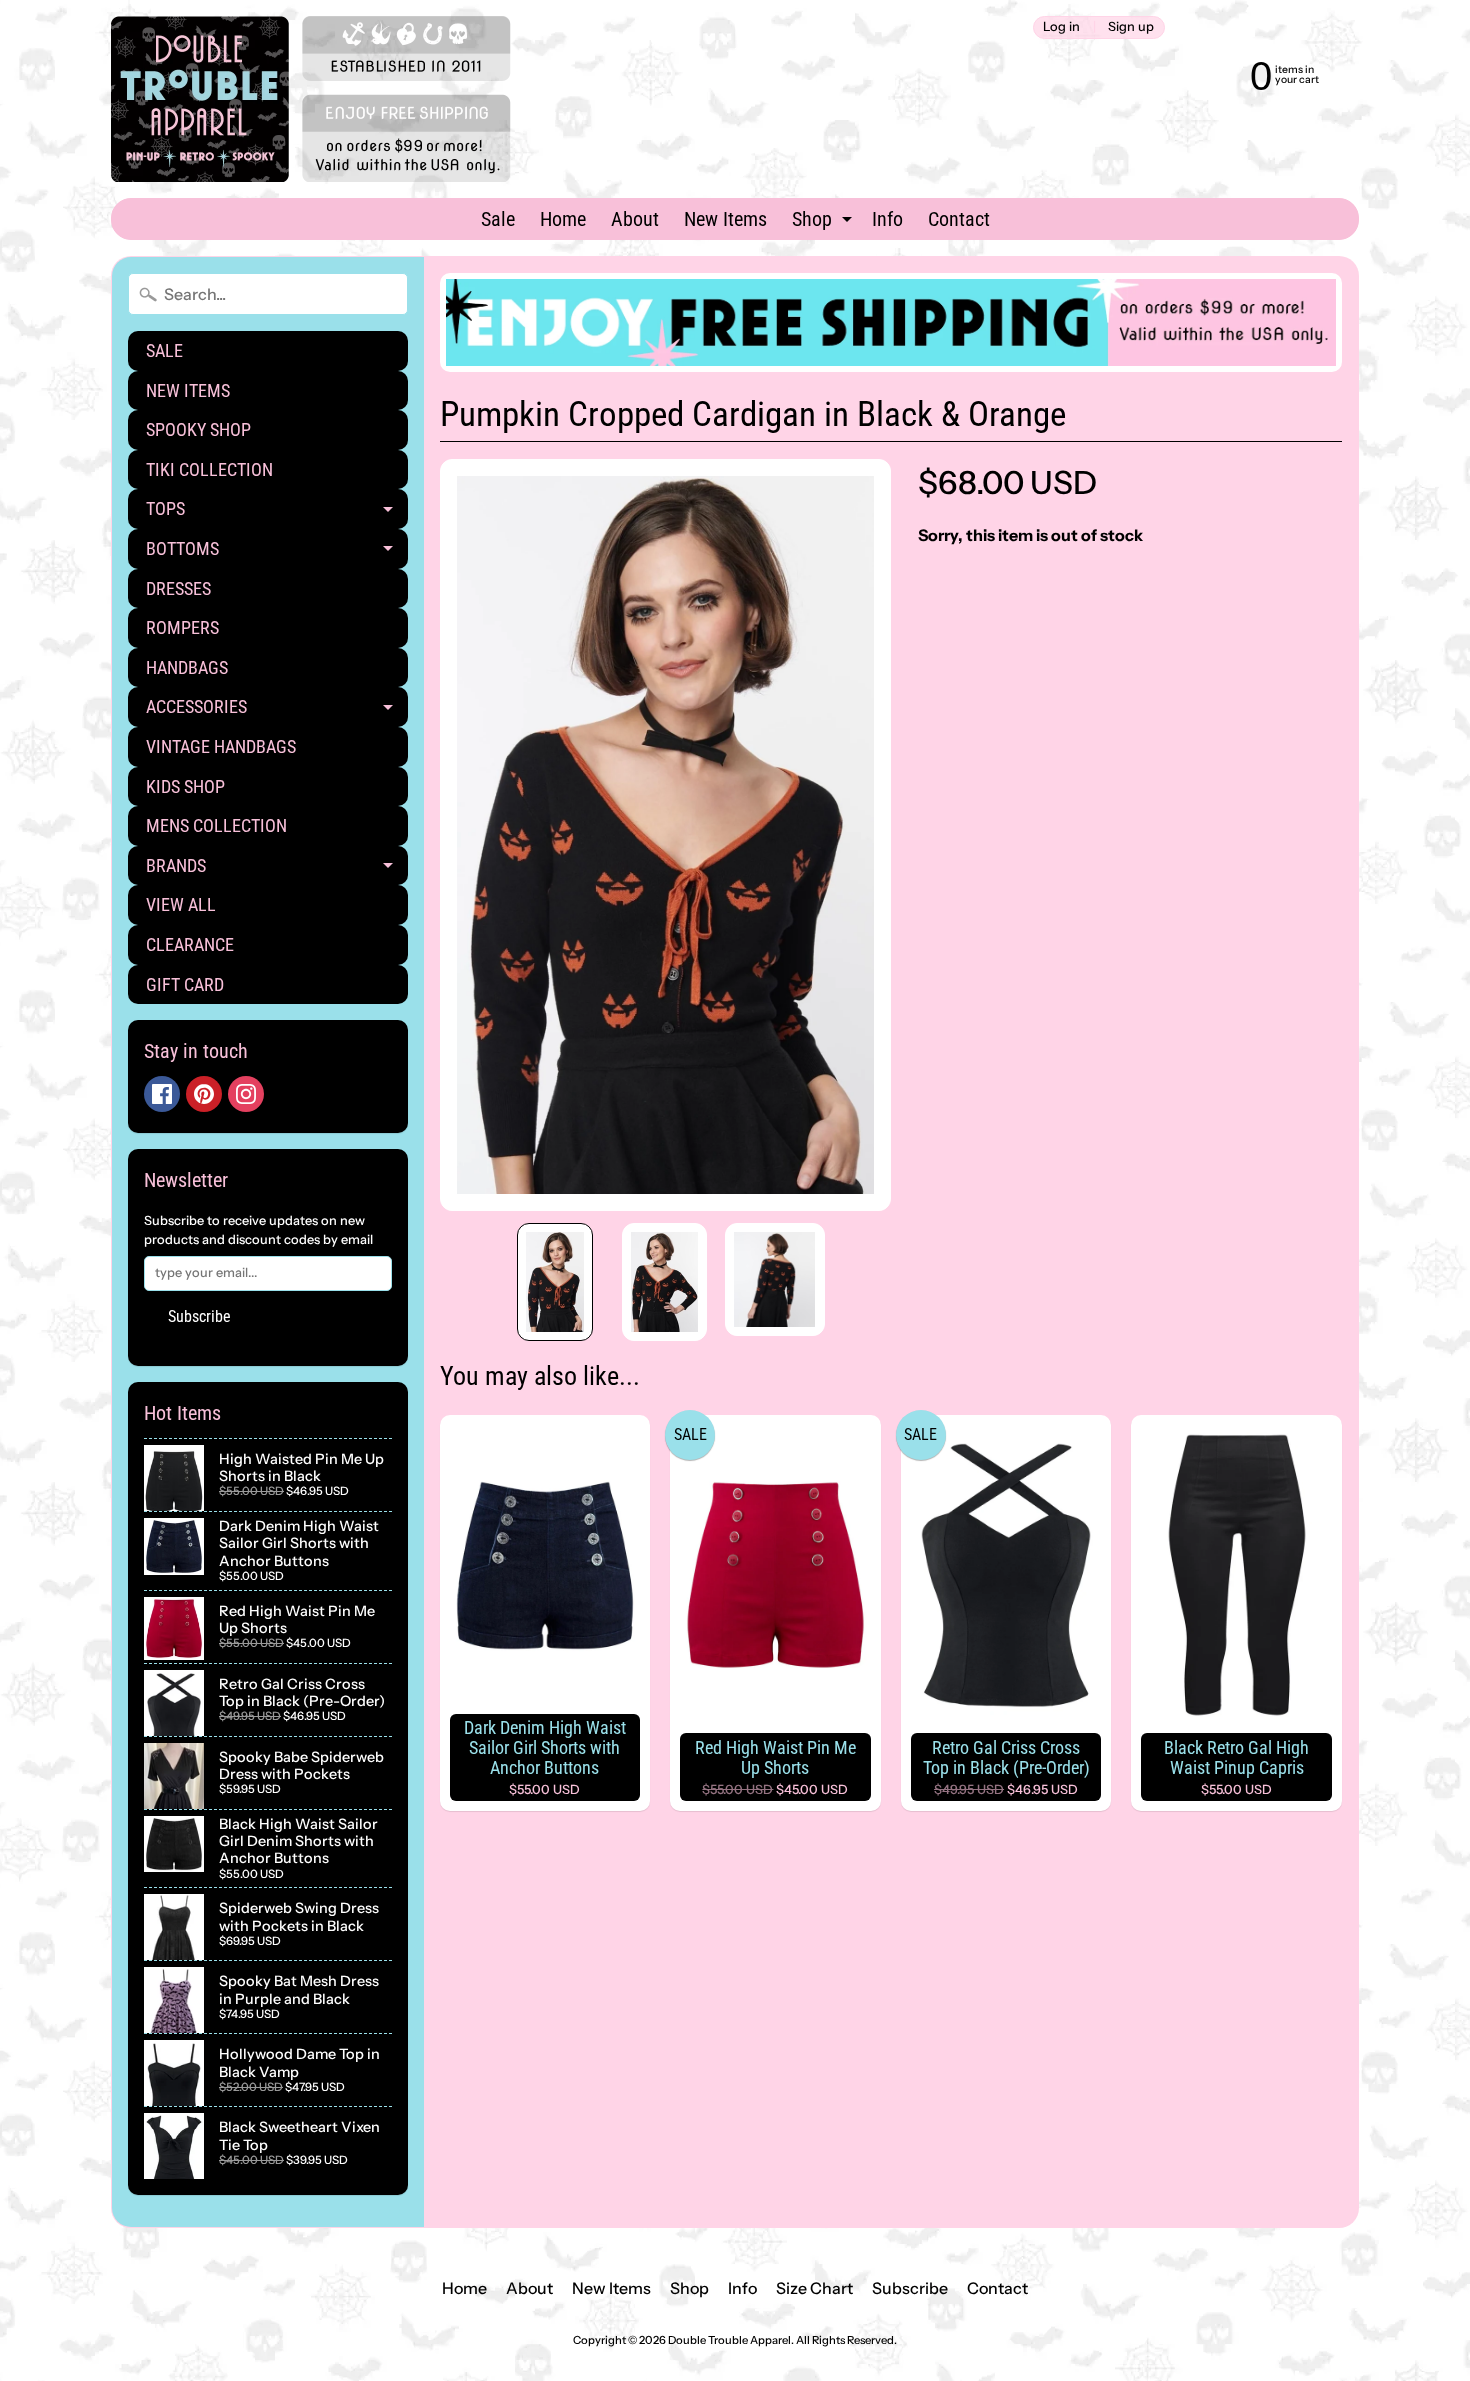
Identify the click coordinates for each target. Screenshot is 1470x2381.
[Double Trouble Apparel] (311, 99)
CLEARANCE (190, 944)
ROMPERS (182, 627)
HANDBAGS (187, 667)
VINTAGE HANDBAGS (221, 746)
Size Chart (814, 2288)
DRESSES (178, 588)
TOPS (277, 513)
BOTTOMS (277, 553)
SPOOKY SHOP (198, 429)
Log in (1061, 27)
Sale (498, 219)
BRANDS (277, 870)
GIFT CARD (185, 984)
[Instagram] (246, 1094)
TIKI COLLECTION (209, 469)
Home (563, 219)
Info (887, 219)
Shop (824, 223)
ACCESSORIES (277, 711)
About (635, 219)
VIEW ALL (181, 904)
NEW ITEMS (188, 390)
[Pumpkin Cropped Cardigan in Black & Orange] (555, 1282)
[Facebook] (162, 1094)
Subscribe (199, 1316)
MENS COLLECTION (216, 825)
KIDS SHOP (185, 786)
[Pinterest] (204, 1094)
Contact (959, 219)
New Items (725, 219)
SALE (164, 350)
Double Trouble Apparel (729, 2340)
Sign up (1131, 27)
